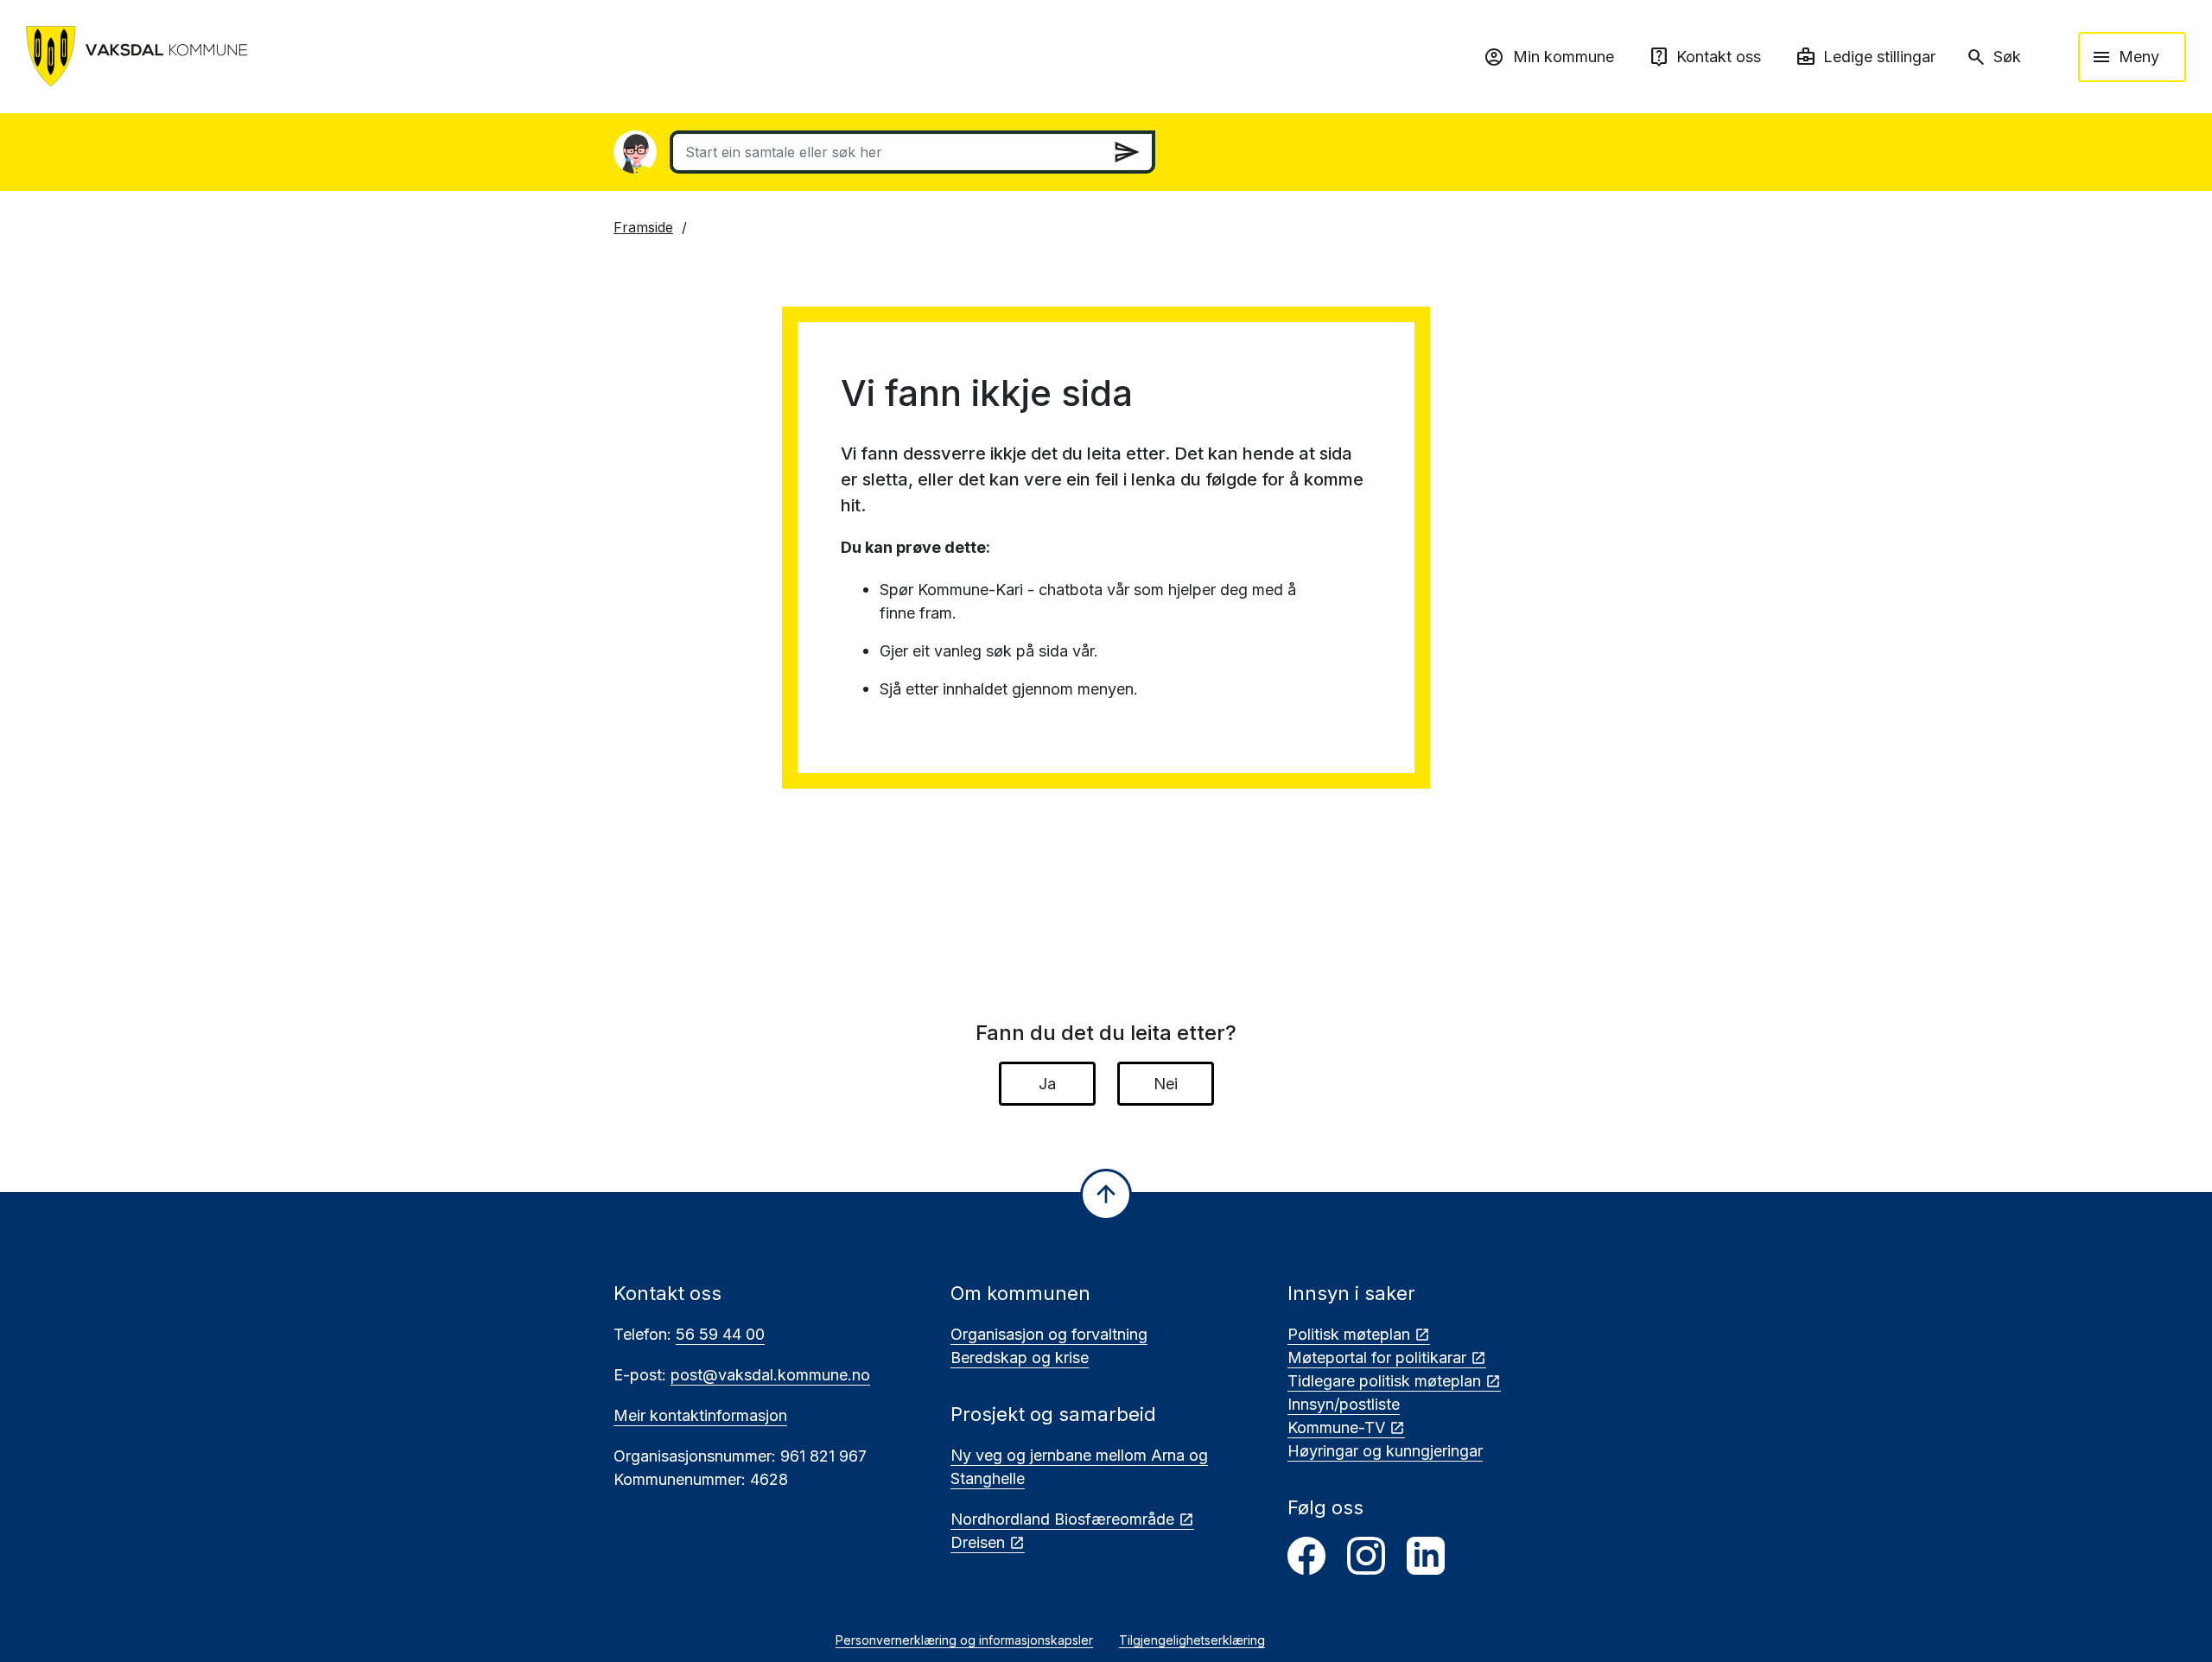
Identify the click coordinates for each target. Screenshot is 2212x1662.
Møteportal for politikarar (1377, 1358)
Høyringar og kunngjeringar (1385, 1451)
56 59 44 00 (720, 1334)
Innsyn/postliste (1344, 1404)
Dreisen (978, 1542)
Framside (643, 227)
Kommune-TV (1336, 1427)
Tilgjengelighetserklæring (1192, 1640)
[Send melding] (1127, 152)
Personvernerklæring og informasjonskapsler (964, 1640)
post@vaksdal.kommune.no (770, 1375)
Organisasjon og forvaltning (1049, 1334)
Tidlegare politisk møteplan (1384, 1381)
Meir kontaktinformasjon (700, 1415)
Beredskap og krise (1020, 1358)
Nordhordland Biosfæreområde (1062, 1519)
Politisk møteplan (1349, 1334)
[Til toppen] (1106, 1195)
